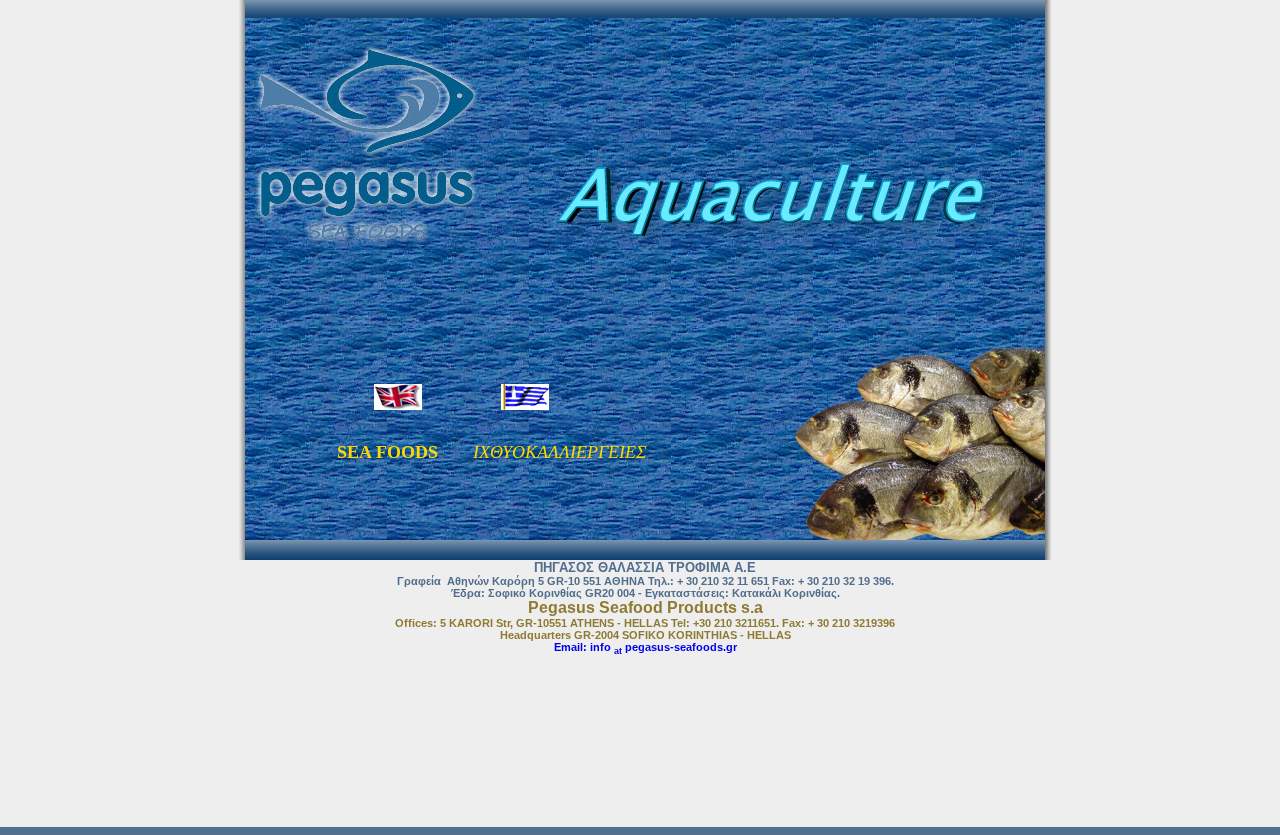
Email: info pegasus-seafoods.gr (645, 647)
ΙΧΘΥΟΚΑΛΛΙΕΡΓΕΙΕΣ (560, 452)
